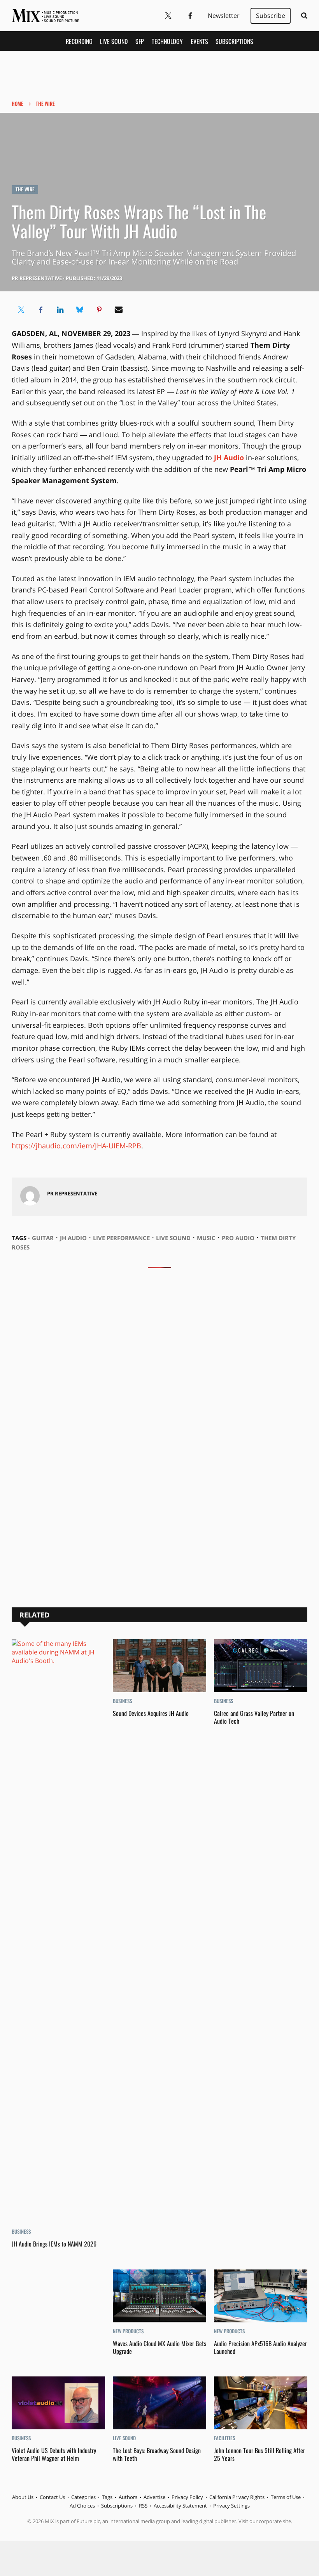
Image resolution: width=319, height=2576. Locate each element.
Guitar (43, 1238)
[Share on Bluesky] (80, 310)
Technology (167, 41)
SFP (140, 41)
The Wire (45, 103)
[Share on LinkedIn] (60, 310)
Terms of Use (286, 2497)
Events (199, 41)
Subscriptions (234, 41)
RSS (143, 2506)
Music (206, 1238)
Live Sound (114, 41)
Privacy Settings (231, 2506)
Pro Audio (238, 1238)
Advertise (154, 2497)
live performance (121, 1238)
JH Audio (73, 1238)
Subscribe (271, 16)
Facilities (224, 2438)
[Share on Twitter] (21, 310)
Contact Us (52, 2497)
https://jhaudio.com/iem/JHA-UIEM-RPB (76, 1146)
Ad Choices (82, 2506)
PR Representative (37, 278)
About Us (23, 2497)
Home (18, 103)
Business (21, 2231)
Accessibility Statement (180, 2506)
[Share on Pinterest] (99, 310)
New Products (128, 2331)
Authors (128, 2497)
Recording (79, 41)
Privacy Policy (187, 2497)
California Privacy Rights (237, 2497)
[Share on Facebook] (41, 310)
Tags (107, 2497)
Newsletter (224, 16)
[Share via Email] (119, 310)
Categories (83, 2497)
